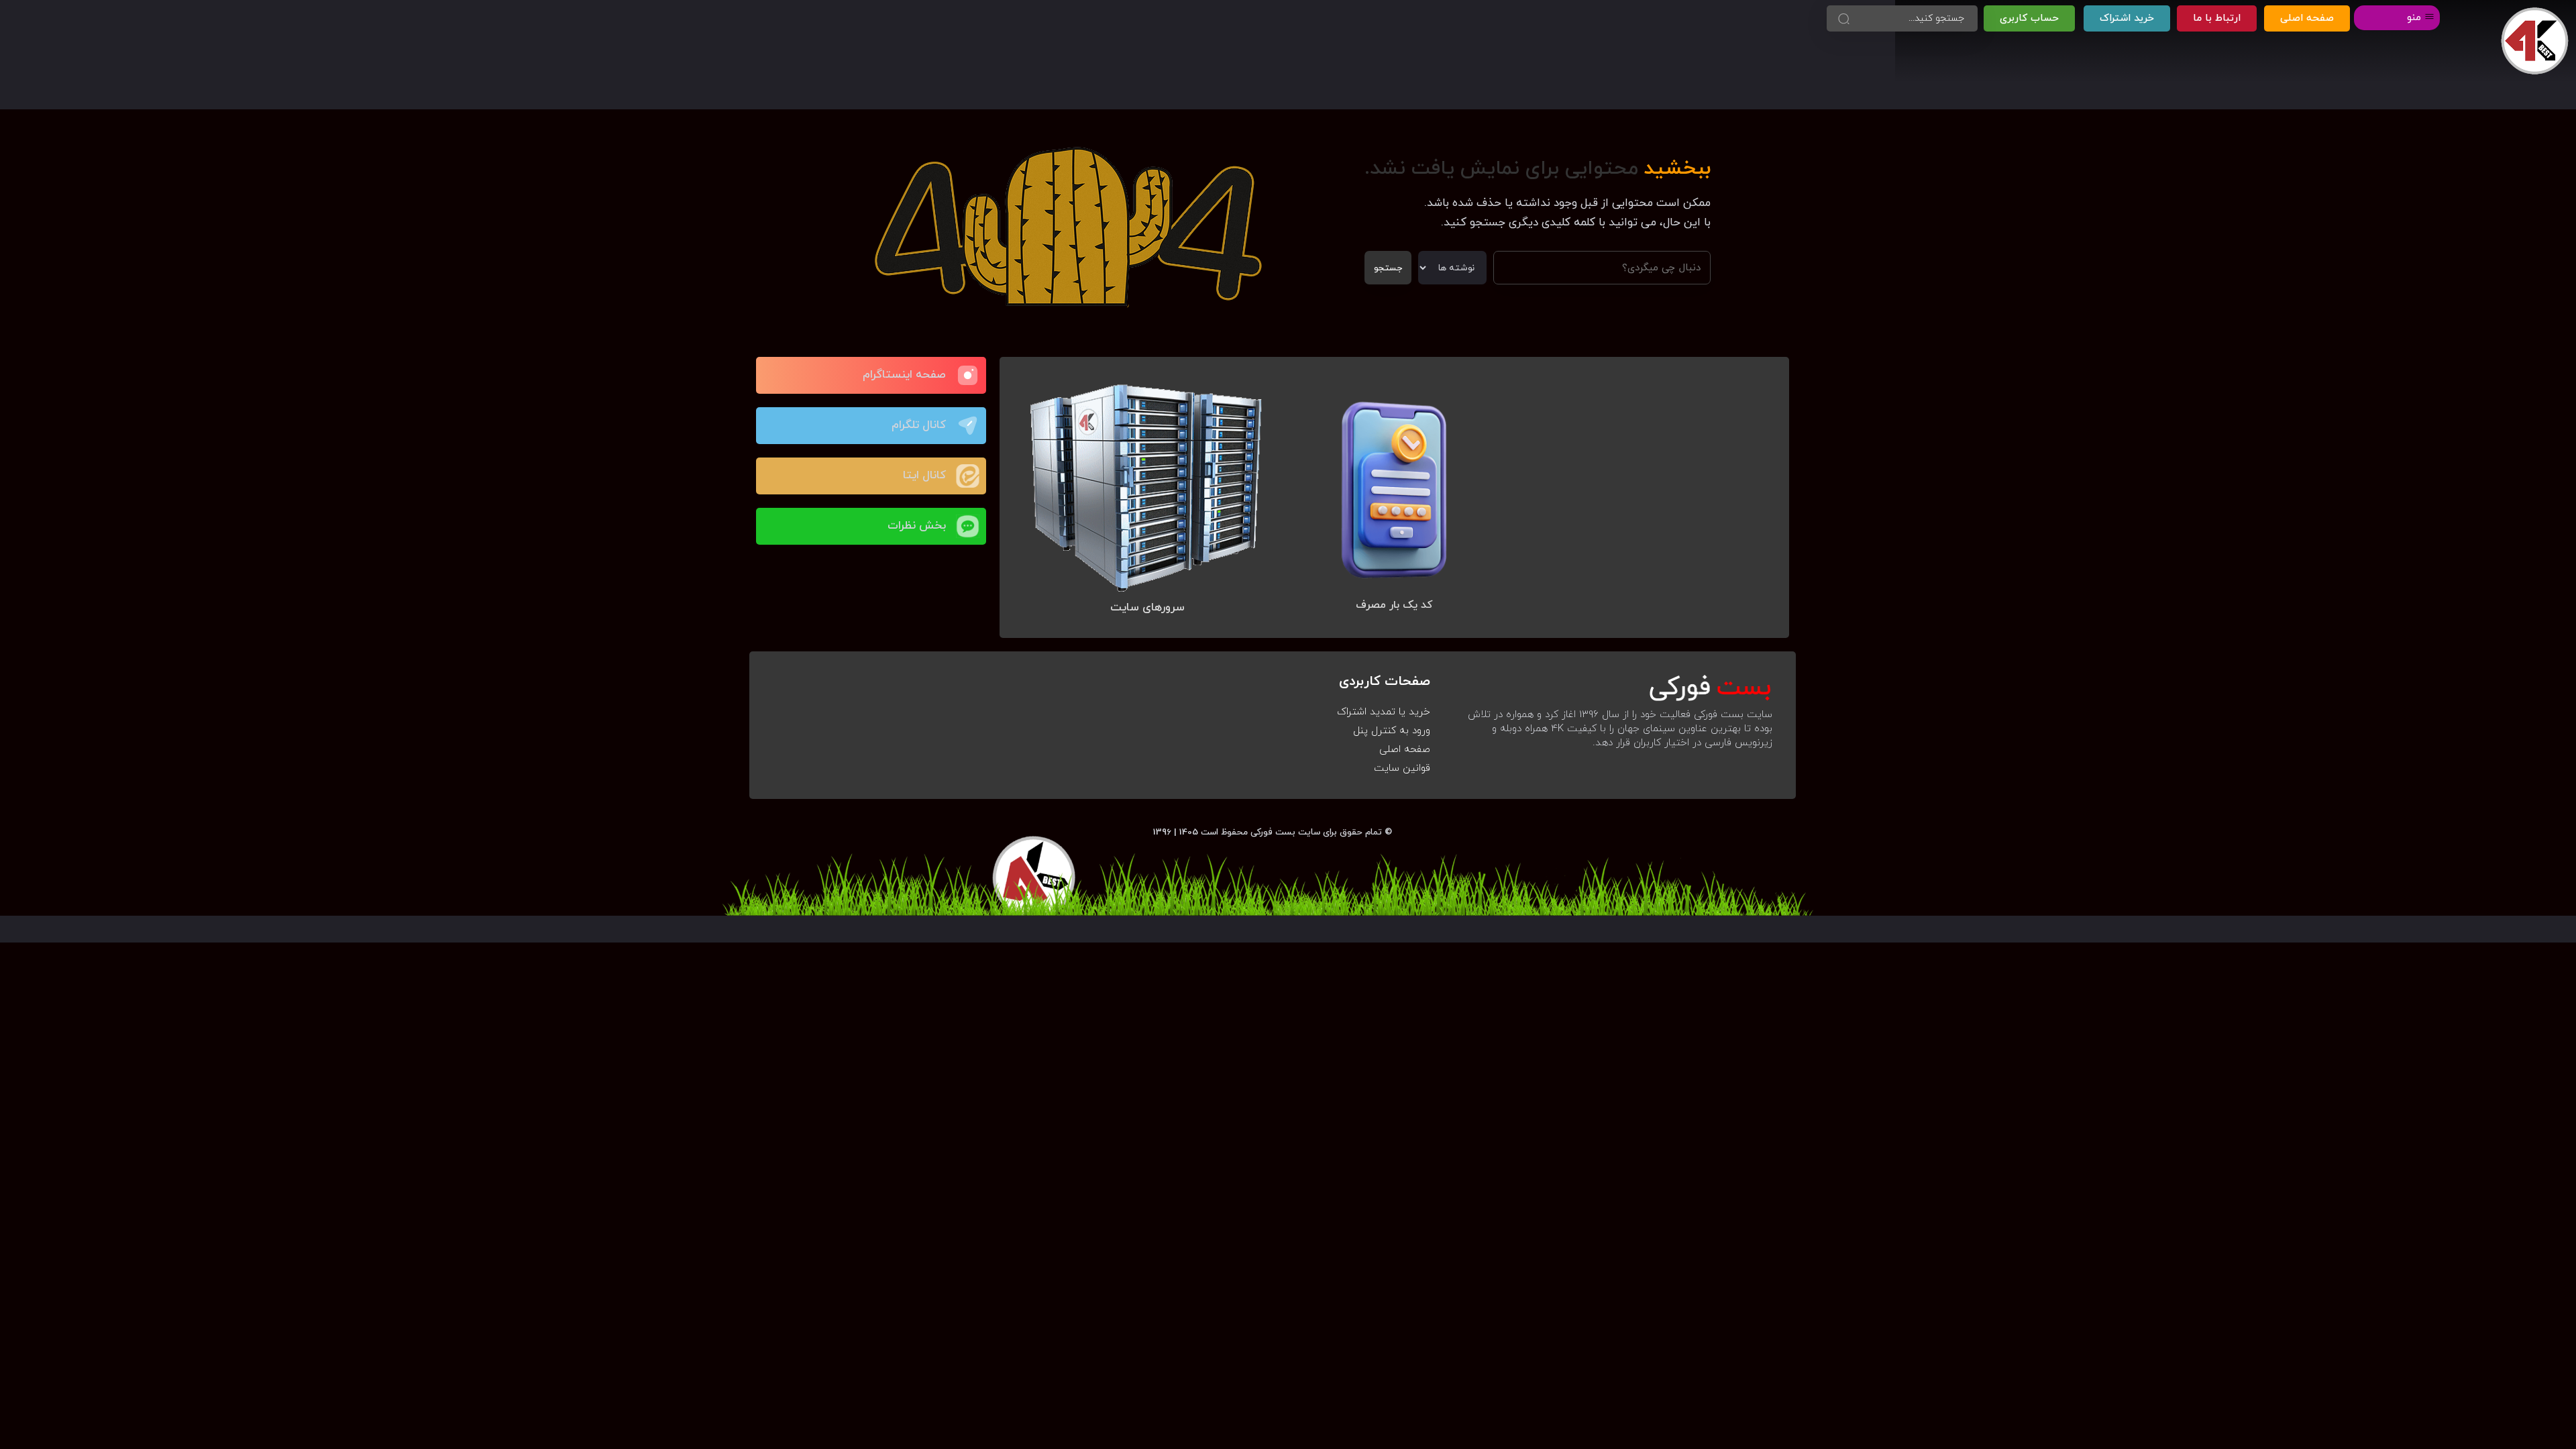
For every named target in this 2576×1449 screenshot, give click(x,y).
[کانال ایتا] (968, 476)
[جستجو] (1843, 18)
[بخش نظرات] (968, 526)
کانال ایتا (924, 476)
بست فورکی (1273, 832)
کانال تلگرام (919, 425)
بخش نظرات (917, 526)
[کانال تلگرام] (968, 426)
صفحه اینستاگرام (904, 375)
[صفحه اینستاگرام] (968, 375)
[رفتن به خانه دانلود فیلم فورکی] (2535, 41)
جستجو (1388, 268)
